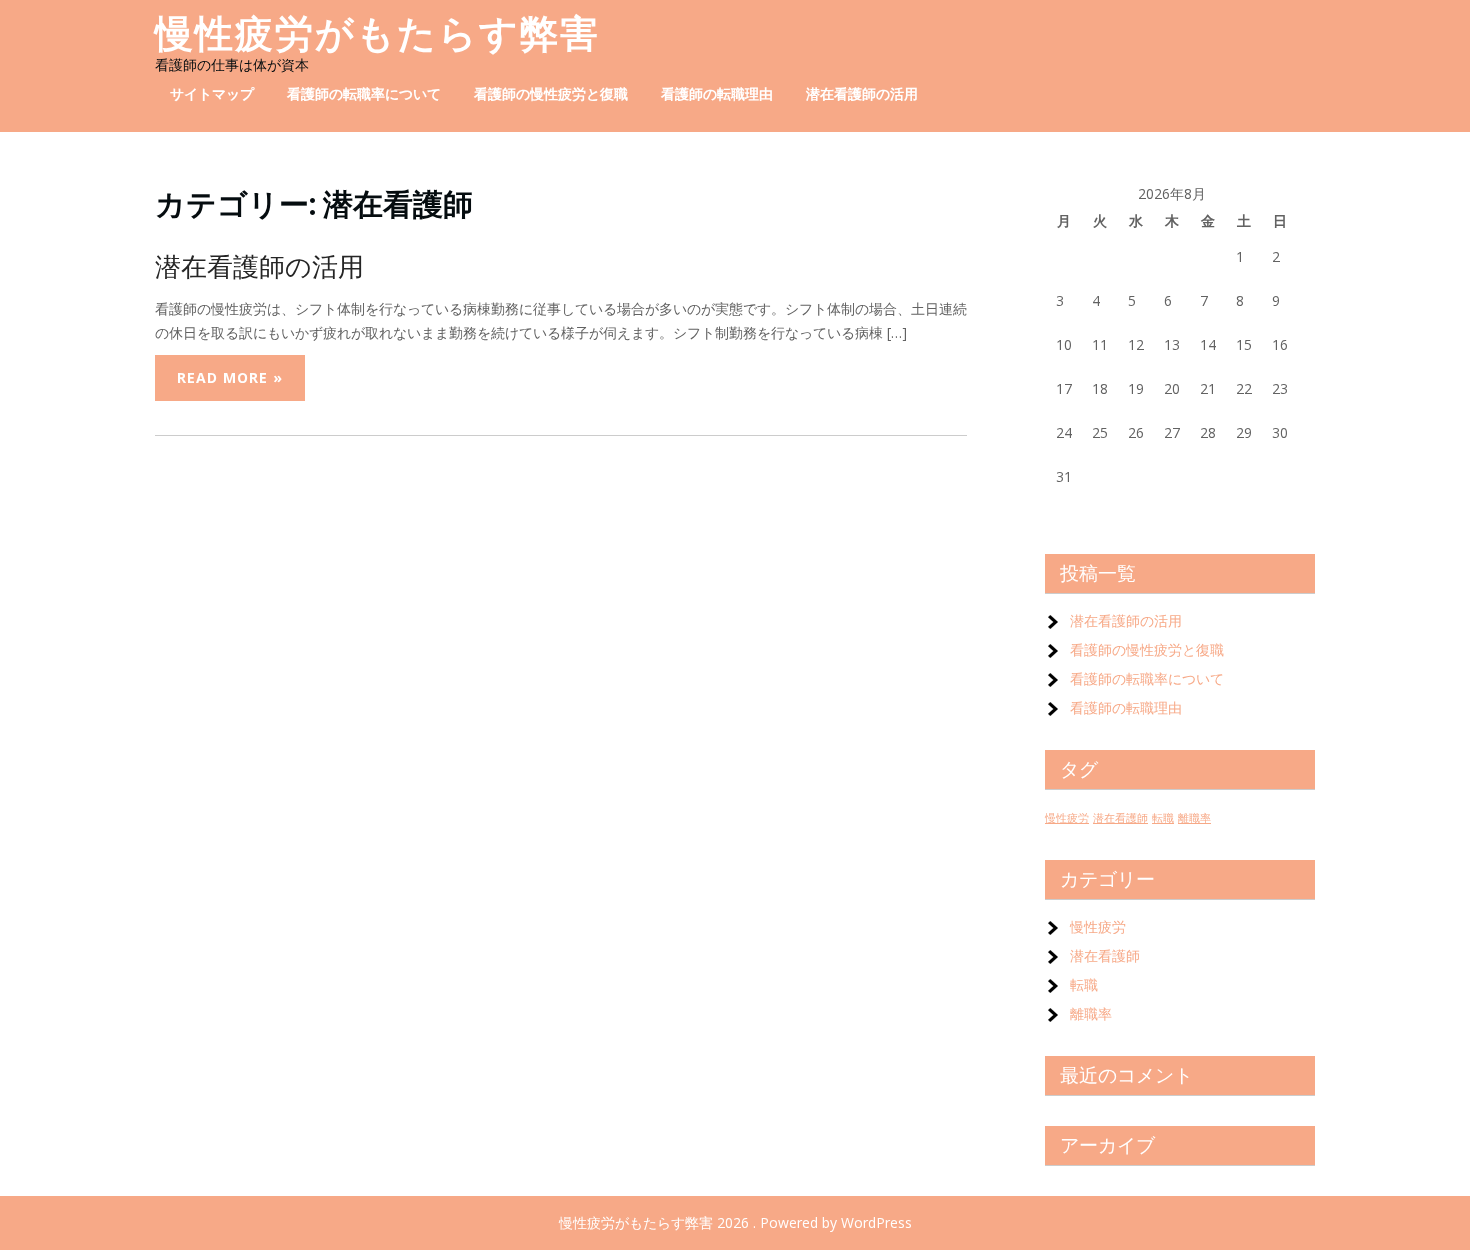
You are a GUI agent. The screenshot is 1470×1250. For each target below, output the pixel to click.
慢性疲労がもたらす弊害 (377, 33)
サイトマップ (212, 94)
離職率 (1194, 818)
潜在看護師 (1120, 818)
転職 (1163, 818)
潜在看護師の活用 (862, 94)
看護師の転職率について (364, 94)
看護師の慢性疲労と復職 (551, 94)
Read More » (230, 377)
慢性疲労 (1067, 818)
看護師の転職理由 (717, 94)
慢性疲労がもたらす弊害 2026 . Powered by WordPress (735, 1222)
